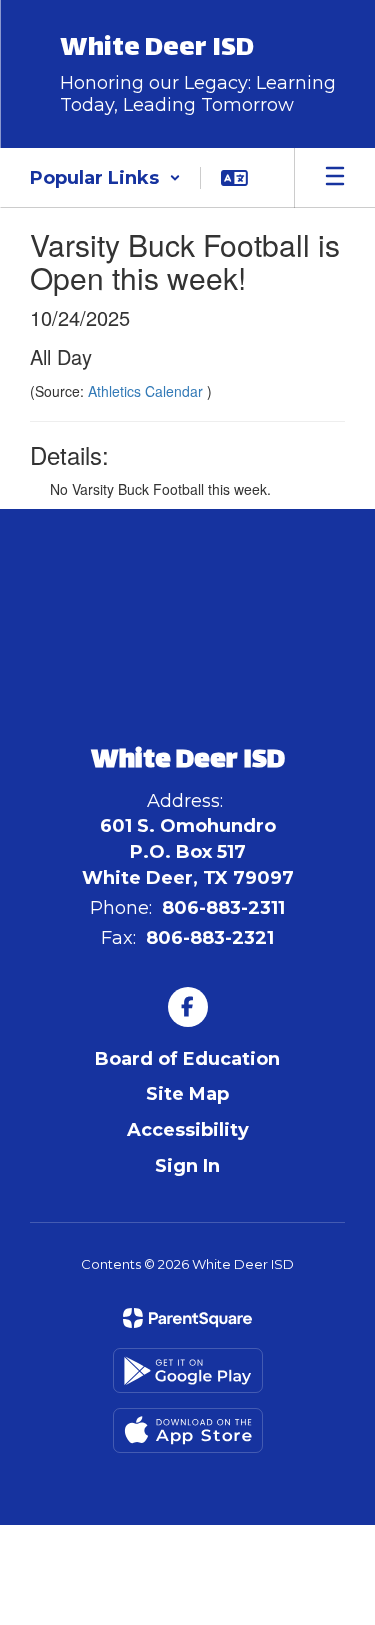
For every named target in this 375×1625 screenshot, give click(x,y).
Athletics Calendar (147, 391)
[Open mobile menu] (335, 178)
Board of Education (187, 1059)
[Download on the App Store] (188, 1430)
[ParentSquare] (187, 1318)
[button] (105, 178)
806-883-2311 (223, 908)
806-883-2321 (210, 938)
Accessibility (188, 1130)
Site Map (187, 1094)
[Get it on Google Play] (188, 1370)
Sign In (187, 1166)
